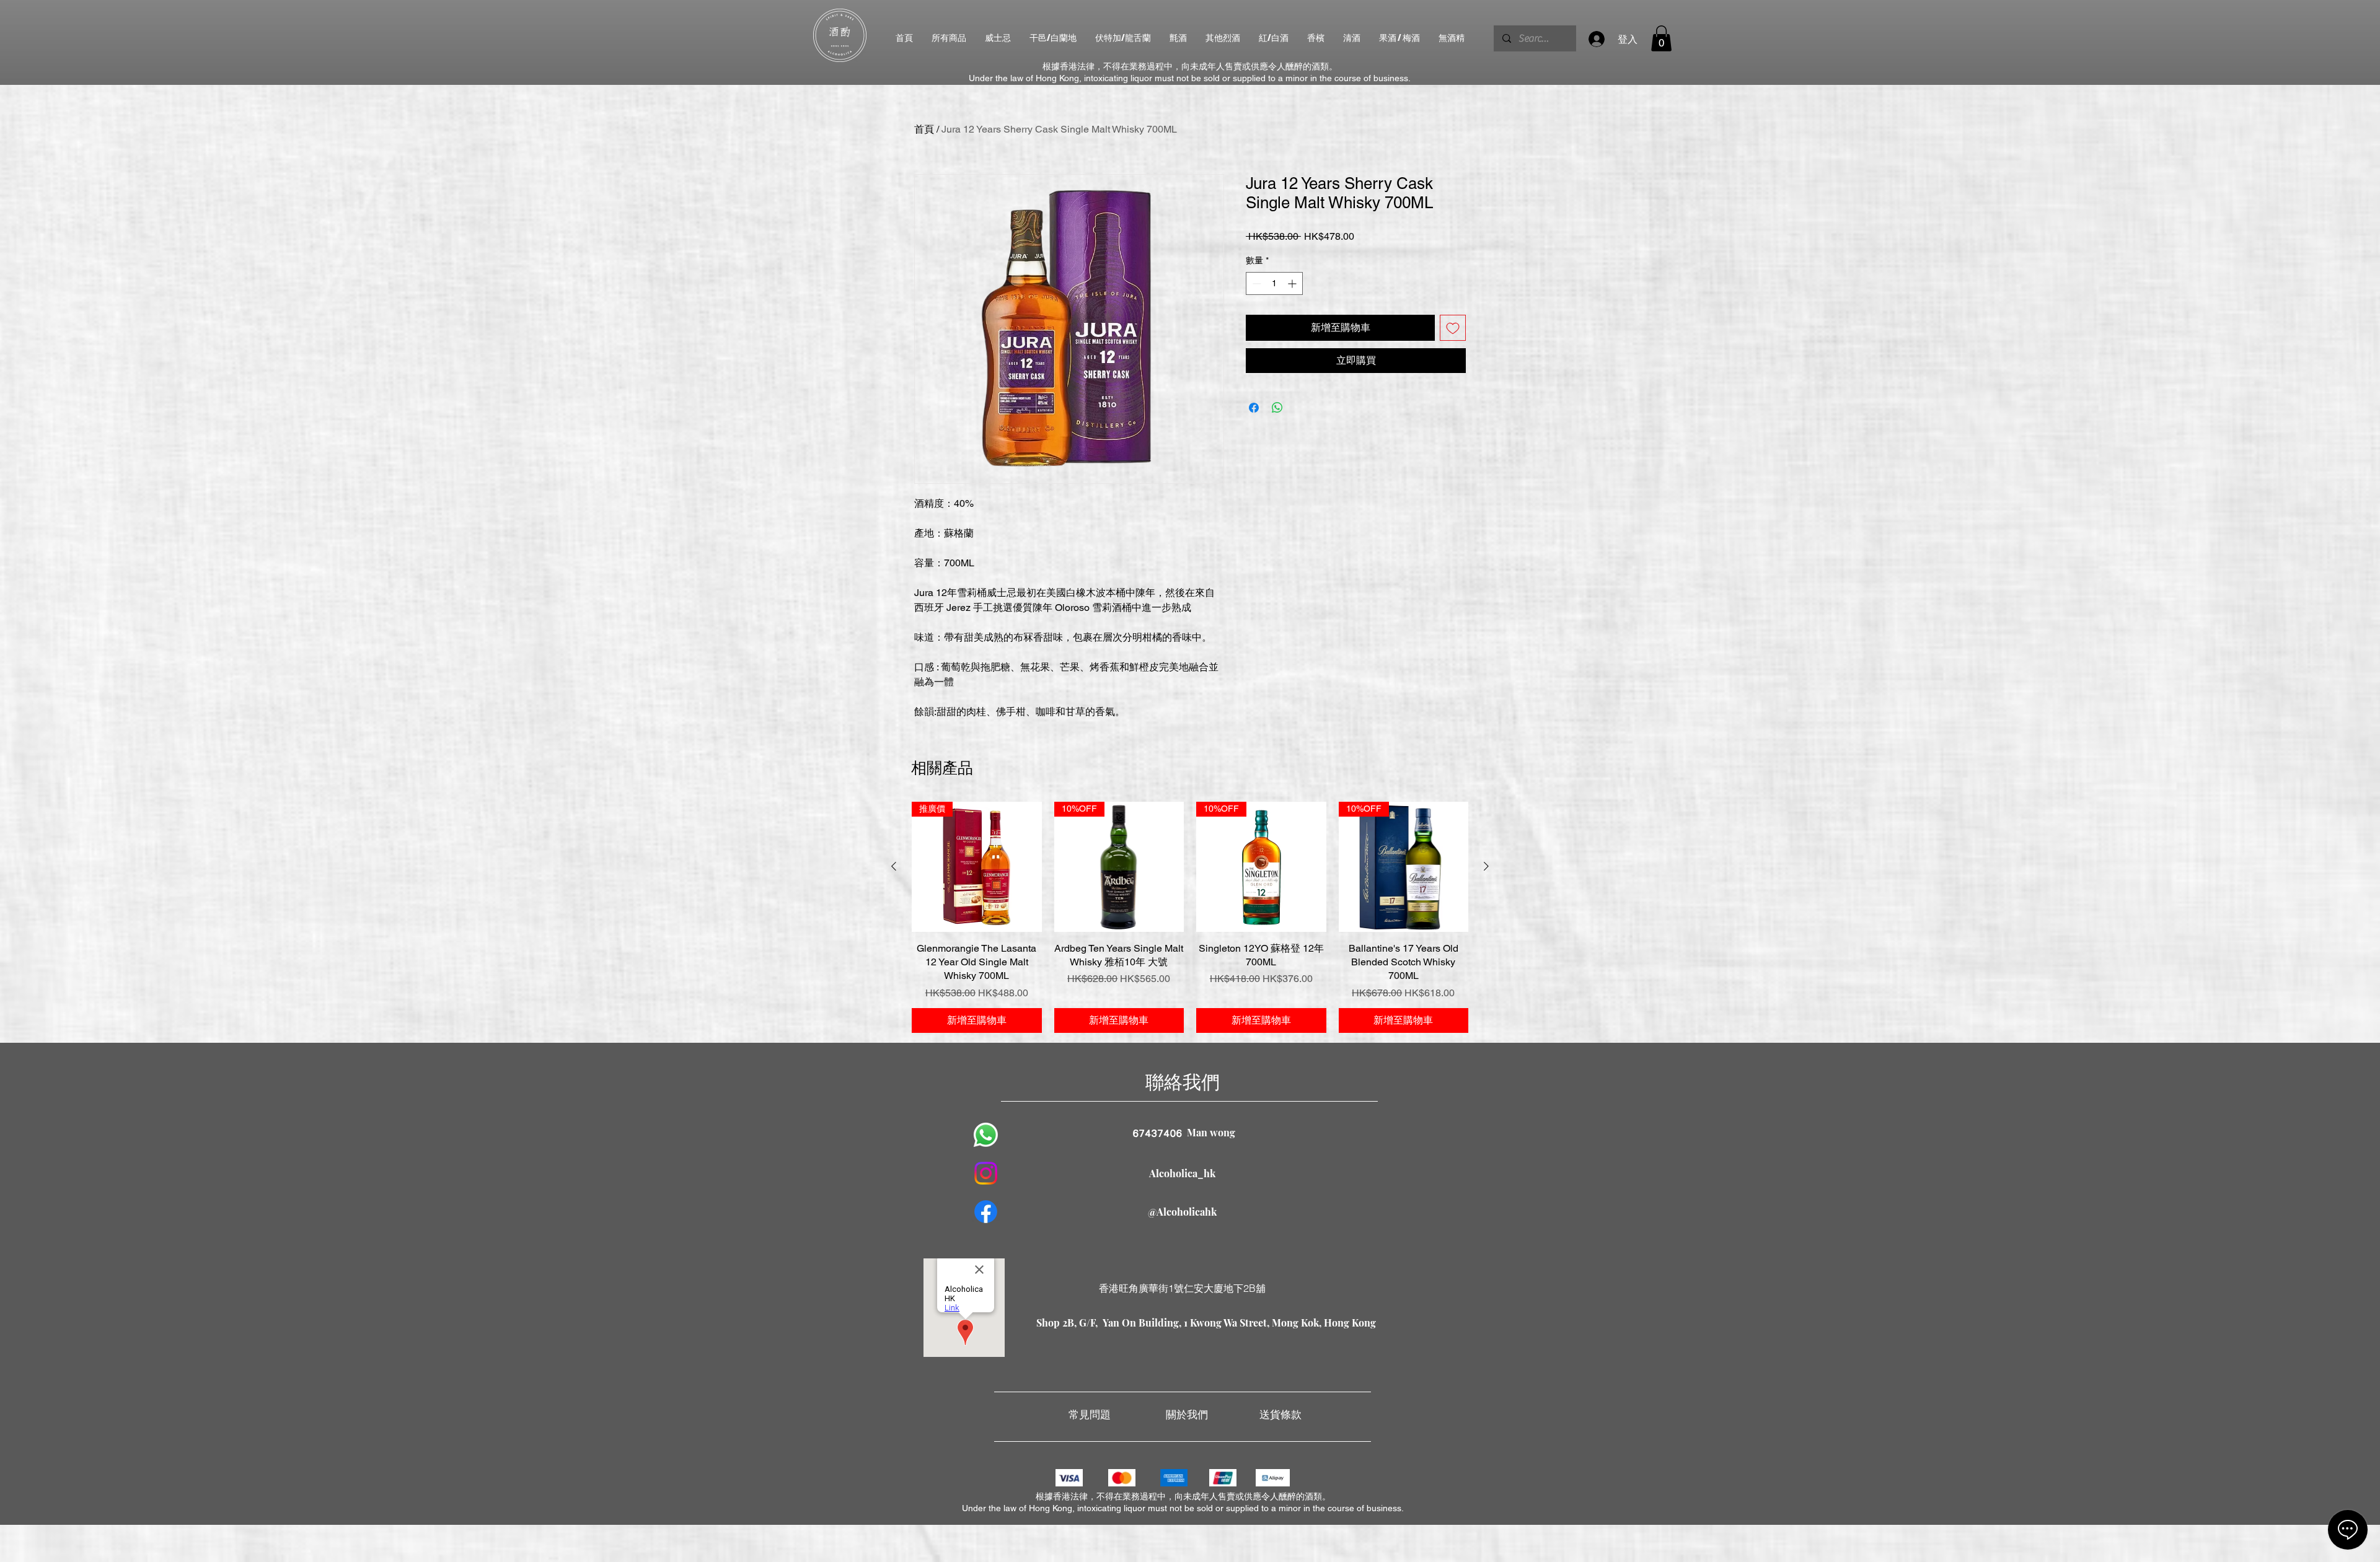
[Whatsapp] (986, 1135)
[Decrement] (1255, 283)
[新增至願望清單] (1453, 328)
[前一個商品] (894, 866)
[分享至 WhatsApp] (1277, 408)
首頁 (924, 129)
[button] (1661, 38)
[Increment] (1293, 283)
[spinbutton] (1274, 283)
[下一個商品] (1486, 866)
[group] (1190, 917)
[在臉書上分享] (1254, 408)
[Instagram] (986, 1173)
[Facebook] (986, 1212)
